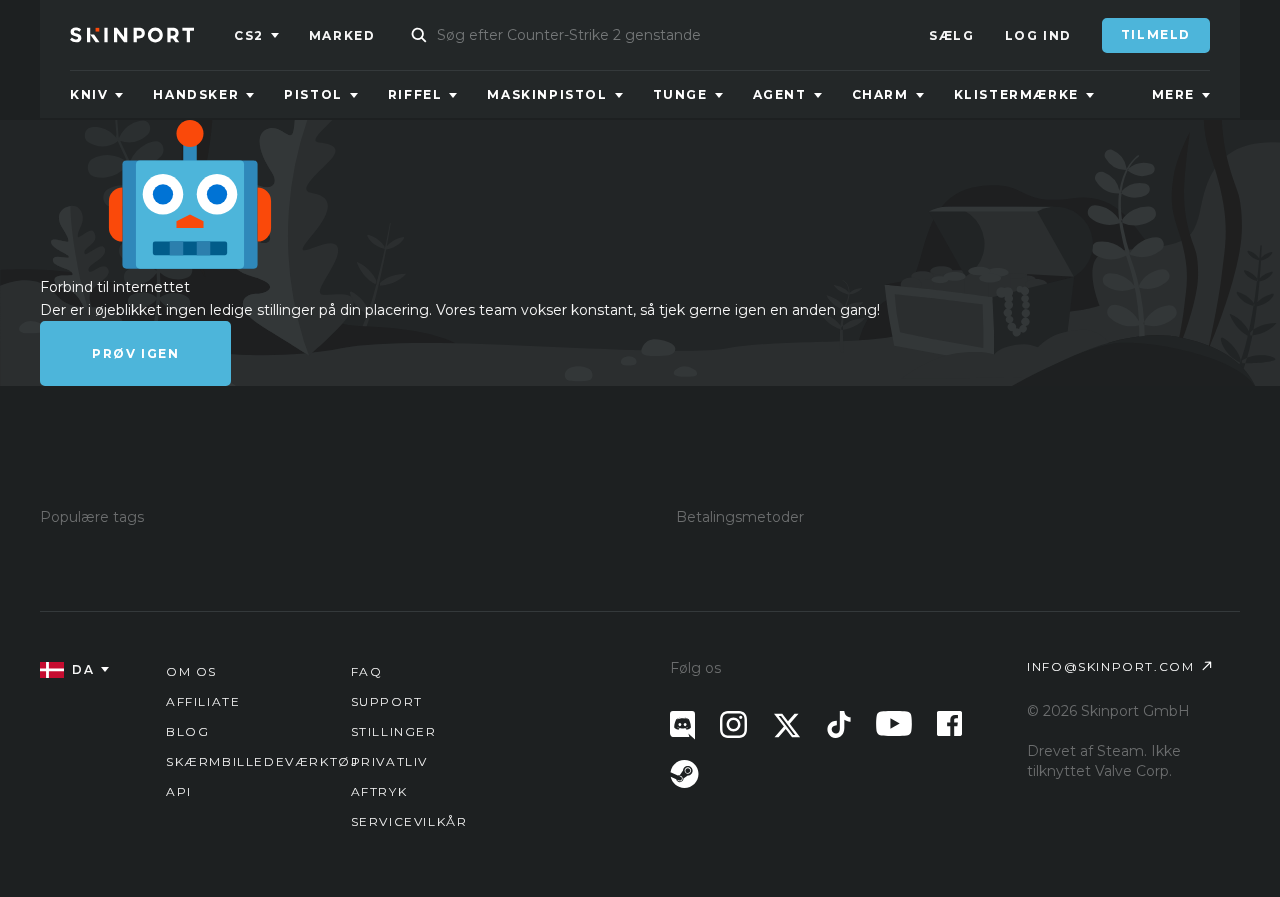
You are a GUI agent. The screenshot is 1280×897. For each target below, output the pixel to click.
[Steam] (684, 774)
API (179, 791)
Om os (191, 671)
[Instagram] (733, 724)
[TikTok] (839, 724)
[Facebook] (949, 723)
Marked (342, 35)
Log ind (1038, 35)
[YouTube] (894, 723)
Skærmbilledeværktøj (262, 761)
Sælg (951, 35)
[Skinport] (152, 35)
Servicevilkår (409, 821)
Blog (187, 731)
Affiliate (203, 701)
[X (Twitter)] (787, 725)
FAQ (367, 671)
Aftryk (379, 791)
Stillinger (394, 731)
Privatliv (389, 761)
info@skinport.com (1110, 666)
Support (387, 701)
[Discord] (682, 725)
